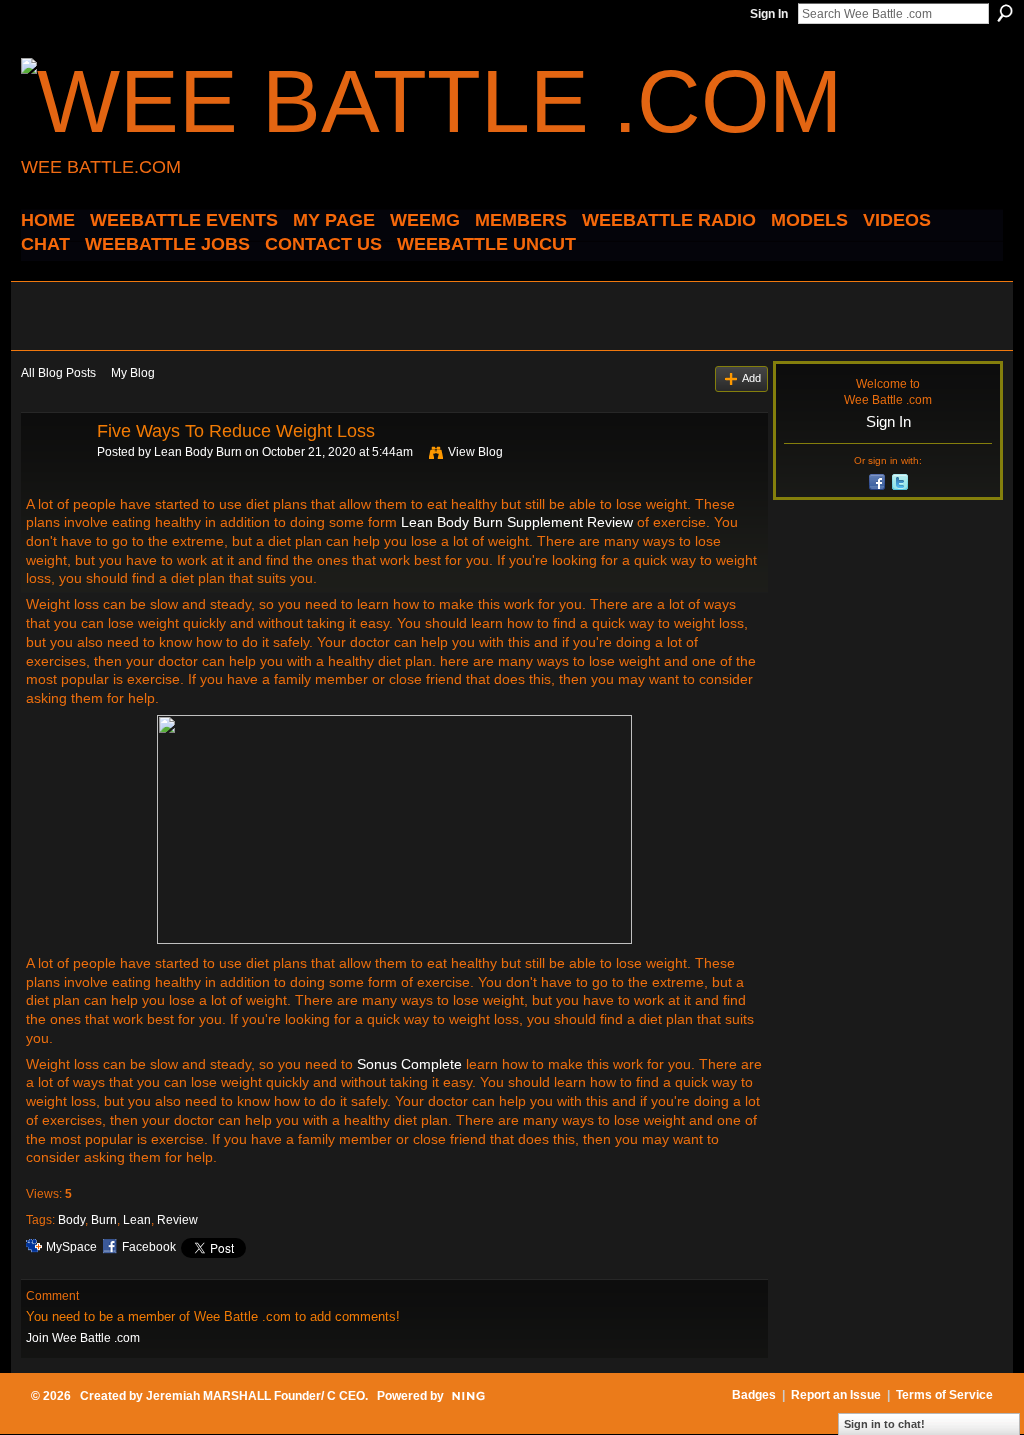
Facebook (149, 1247)
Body (71, 1220)
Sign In (769, 14)
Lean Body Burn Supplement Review (517, 522)
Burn (104, 1220)
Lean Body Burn (198, 452)
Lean (137, 1220)
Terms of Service (944, 1395)
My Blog (133, 373)
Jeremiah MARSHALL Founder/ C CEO (255, 1396)
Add (751, 378)
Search (1005, 13)
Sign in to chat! (884, 1424)
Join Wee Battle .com (83, 1338)
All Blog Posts (58, 373)
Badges (754, 1395)
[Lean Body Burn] (53, 476)
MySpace (71, 1247)
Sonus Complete (409, 1064)
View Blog (475, 452)
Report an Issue (836, 1395)
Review (177, 1220)
